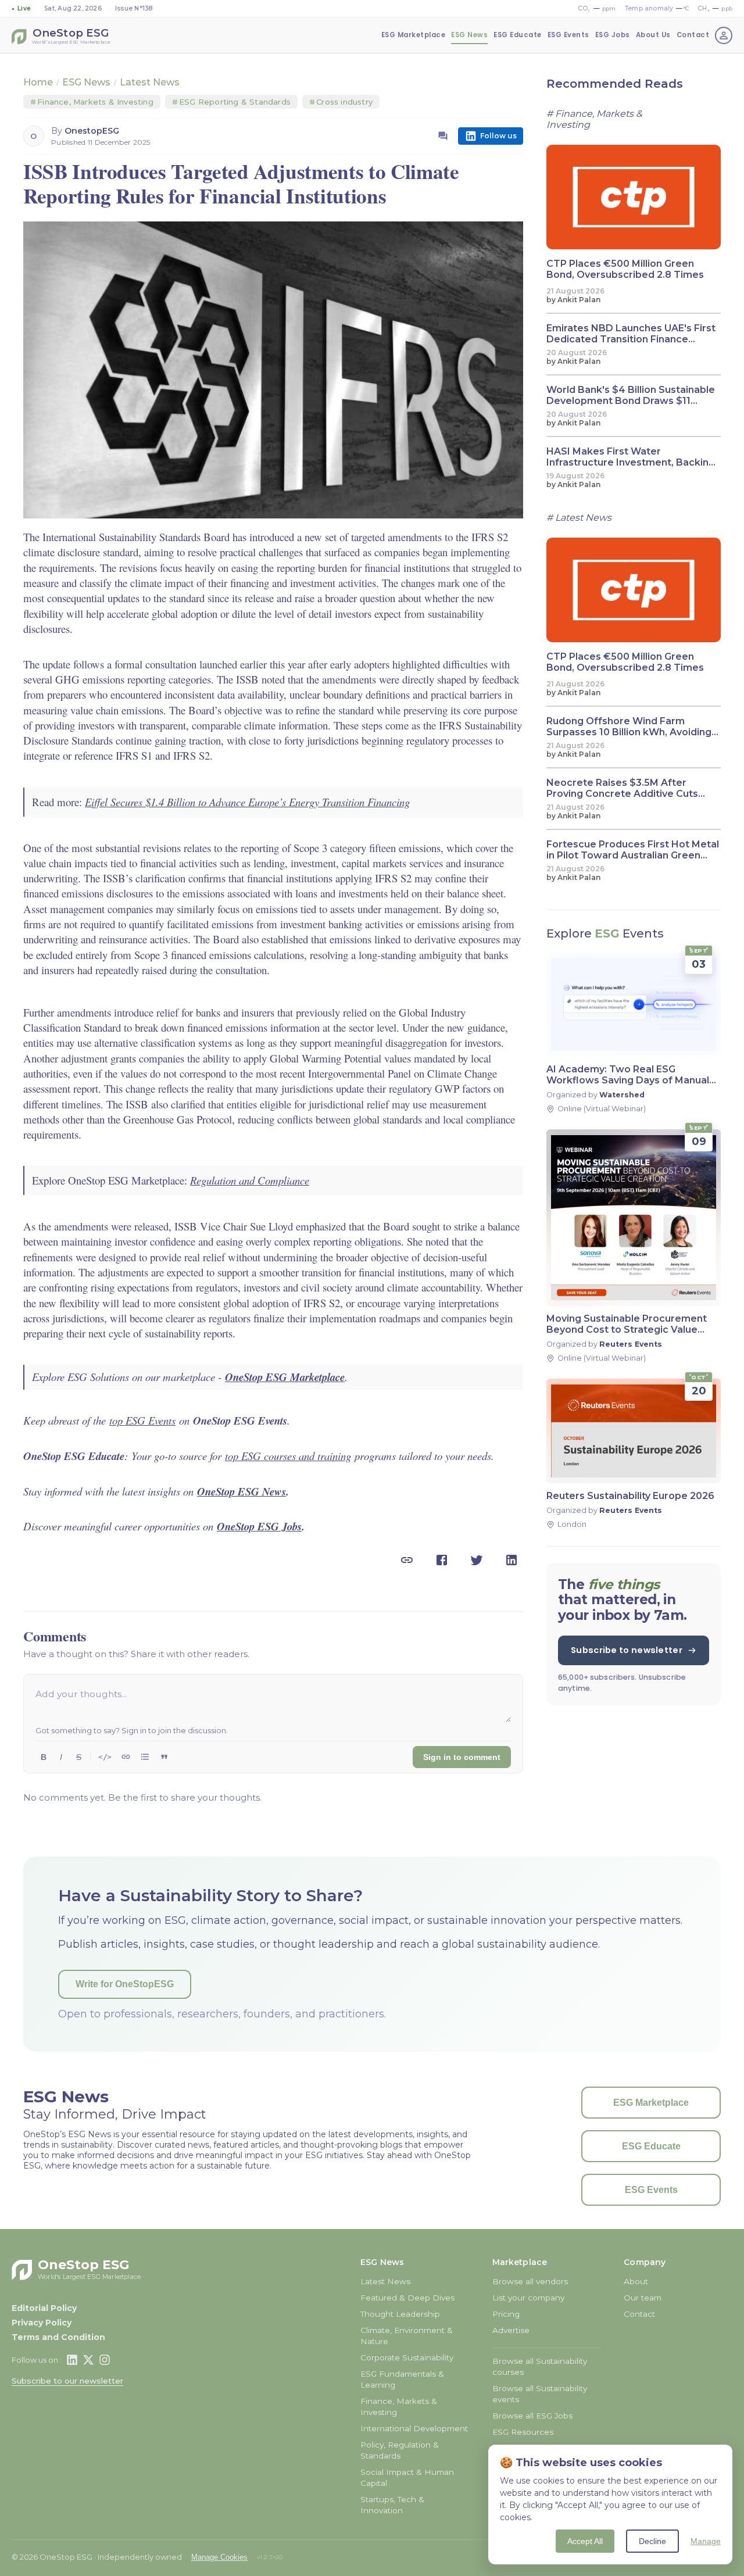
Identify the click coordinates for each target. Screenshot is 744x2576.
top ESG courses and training (288, 1456)
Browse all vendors (530, 2281)
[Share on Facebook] (442, 1560)
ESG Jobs (613, 35)
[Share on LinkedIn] (512, 1560)
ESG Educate (518, 35)
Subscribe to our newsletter (67, 2381)
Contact (693, 35)
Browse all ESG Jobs (532, 2416)
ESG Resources (523, 2432)
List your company (528, 2298)
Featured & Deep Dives (407, 2298)
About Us (653, 35)
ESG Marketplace (414, 35)
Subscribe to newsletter (627, 1650)
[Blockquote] (164, 1757)
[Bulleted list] (145, 1757)
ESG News (469, 35)
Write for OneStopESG (125, 1984)
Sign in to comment (462, 1757)
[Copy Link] (407, 1560)
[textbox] (273, 1704)
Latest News (150, 82)
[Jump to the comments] (443, 136)
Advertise (511, 2330)
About (636, 2281)
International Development (414, 2428)
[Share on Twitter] (477, 1560)
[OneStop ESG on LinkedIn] (72, 2360)
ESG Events (568, 35)
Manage (706, 2541)
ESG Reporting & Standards (231, 102)
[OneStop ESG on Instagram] (105, 2360)
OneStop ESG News (242, 1491)
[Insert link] (126, 1757)
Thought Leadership (400, 2314)
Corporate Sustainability (407, 2357)
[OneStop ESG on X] (88, 2360)
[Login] (724, 35)
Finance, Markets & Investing (92, 102)
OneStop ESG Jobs (259, 1526)
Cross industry (341, 102)
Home (38, 82)
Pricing (506, 2314)
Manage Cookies (219, 2557)
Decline (652, 2541)
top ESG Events (142, 1420)
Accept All (585, 2541)
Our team (643, 2298)
